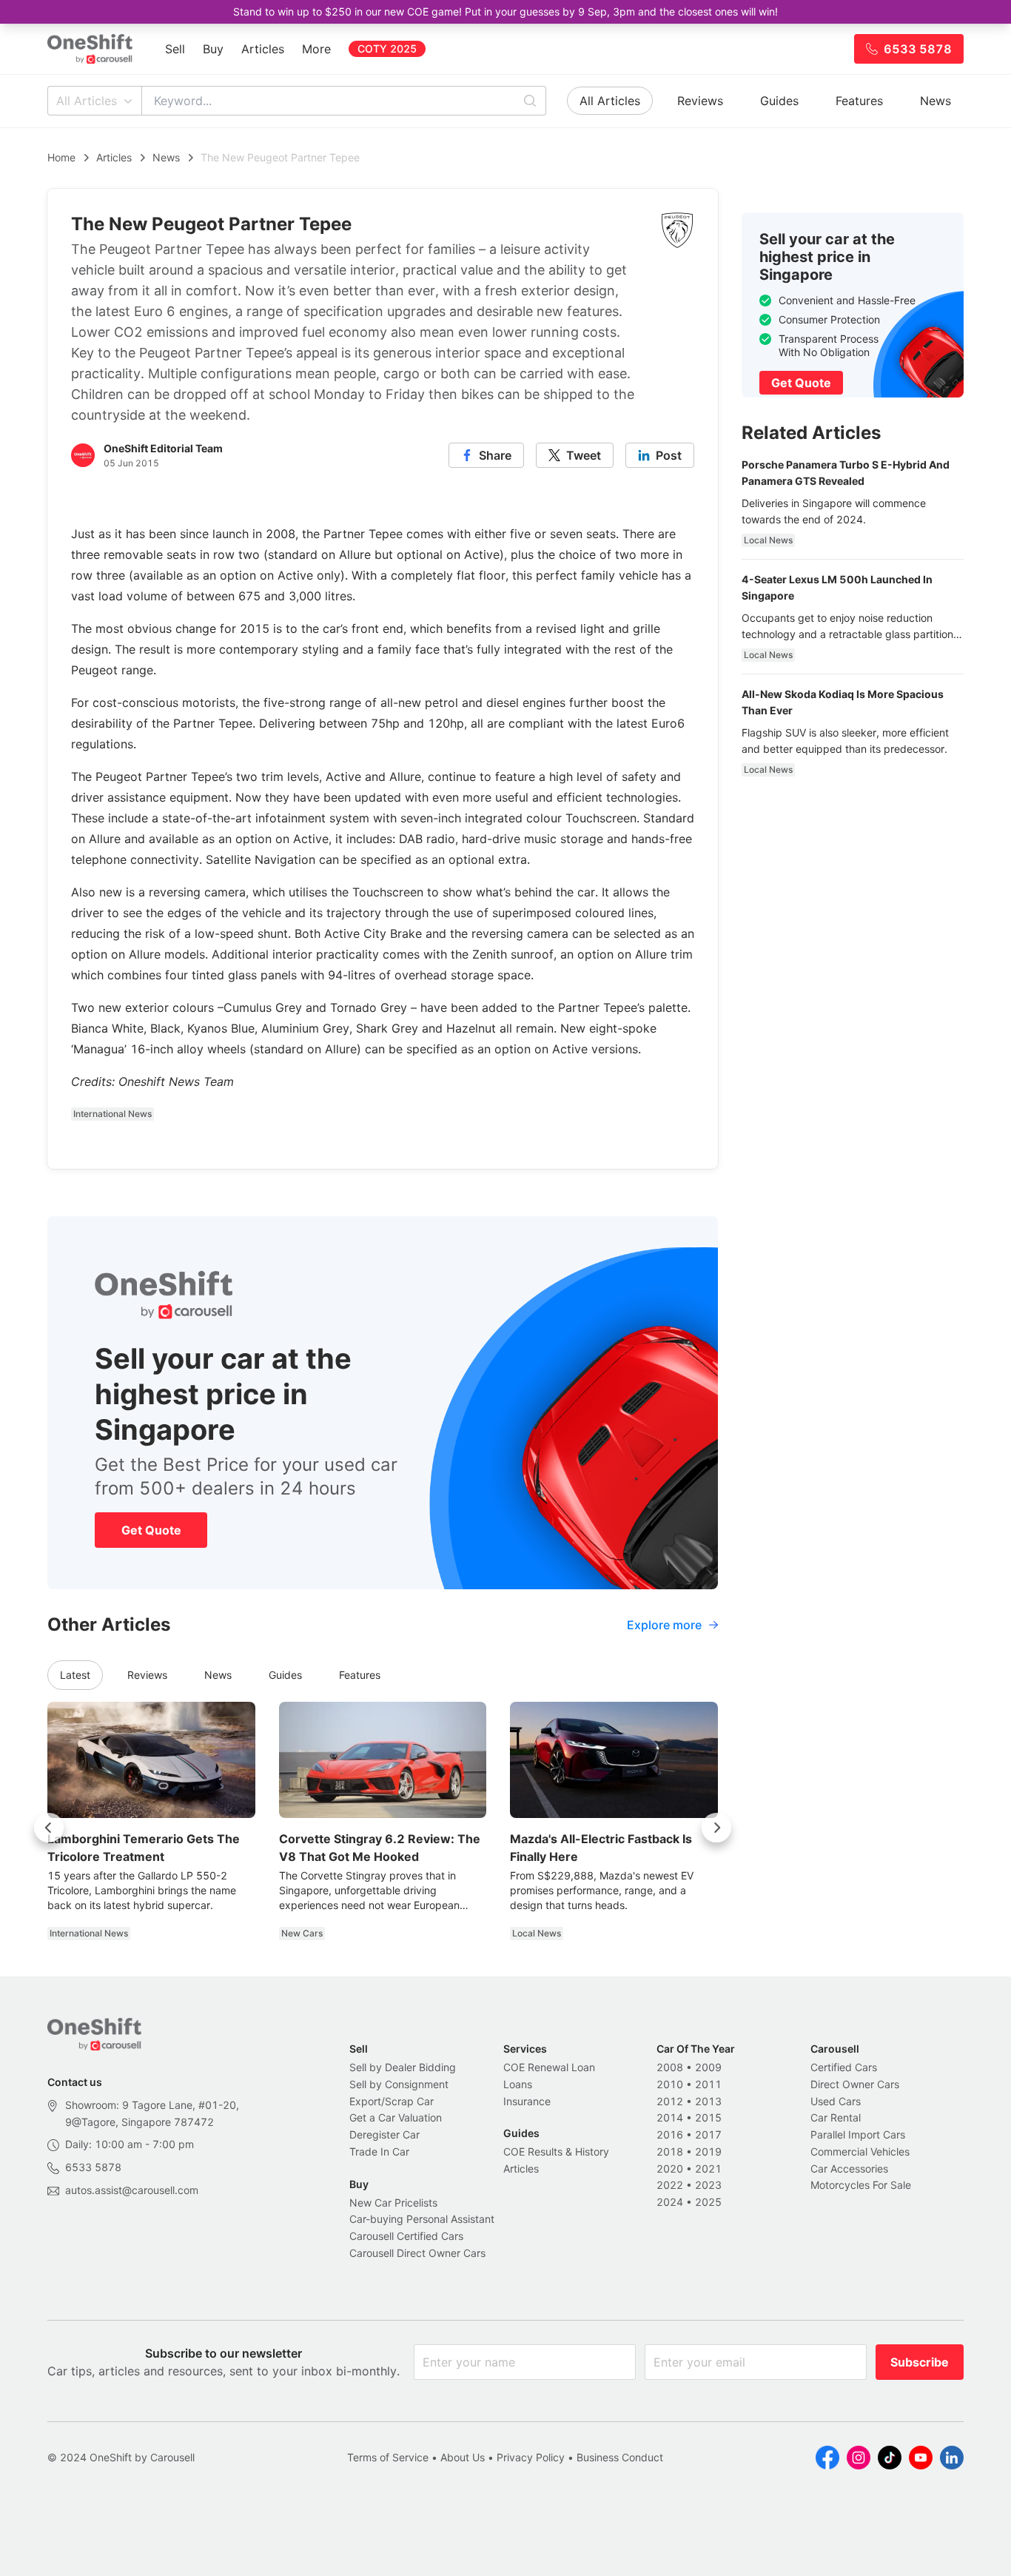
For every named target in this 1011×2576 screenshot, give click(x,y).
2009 (708, 2067)
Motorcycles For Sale (861, 2185)
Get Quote (151, 1530)
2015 (708, 2117)
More (316, 49)
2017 (708, 2134)
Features (859, 101)
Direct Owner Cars (855, 2084)
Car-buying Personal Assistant (422, 2219)
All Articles (87, 101)
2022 (670, 2185)
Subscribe (920, 2362)
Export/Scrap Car (392, 2101)
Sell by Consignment (399, 2084)
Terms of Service (388, 2457)
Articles (263, 49)
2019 (708, 2151)
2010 (670, 2084)
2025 (708, 2202)
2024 (670, 2202)
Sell (175, 49)
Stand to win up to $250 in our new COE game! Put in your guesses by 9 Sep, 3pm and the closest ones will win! (505, 11)
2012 (670, 2101)
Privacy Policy (531, 2457)
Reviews (700, 101)
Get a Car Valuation (396, 2117)
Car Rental (836, 2117)
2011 (708, 2084)
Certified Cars (844, 2067)
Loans (518, 2084)
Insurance (527, 2101)
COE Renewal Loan (549, 2067)
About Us (463, 2457)
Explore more (664, 1625)
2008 (670, 2067)
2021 (708, 2169)
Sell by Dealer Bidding (403, 2067)
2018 (670, 2151)
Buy (213, 49)
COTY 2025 (387, 48)
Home (61, 157)
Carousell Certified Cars (406, 2236)
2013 (708, 2101)
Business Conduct (620, 2457)
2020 (670, 2169)
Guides (779, 101)
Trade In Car (379, 2151)
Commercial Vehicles (860, 2151)
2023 (708, 2185)
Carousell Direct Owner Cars (417, 2253)
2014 (670, 2117)
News (936, 101)
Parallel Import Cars (858, 2134)
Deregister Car (384, 2134)
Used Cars (836, 2101)
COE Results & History (556, 2151)
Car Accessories (849, 2169)
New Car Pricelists (393, 2203)
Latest (75, 1675)
